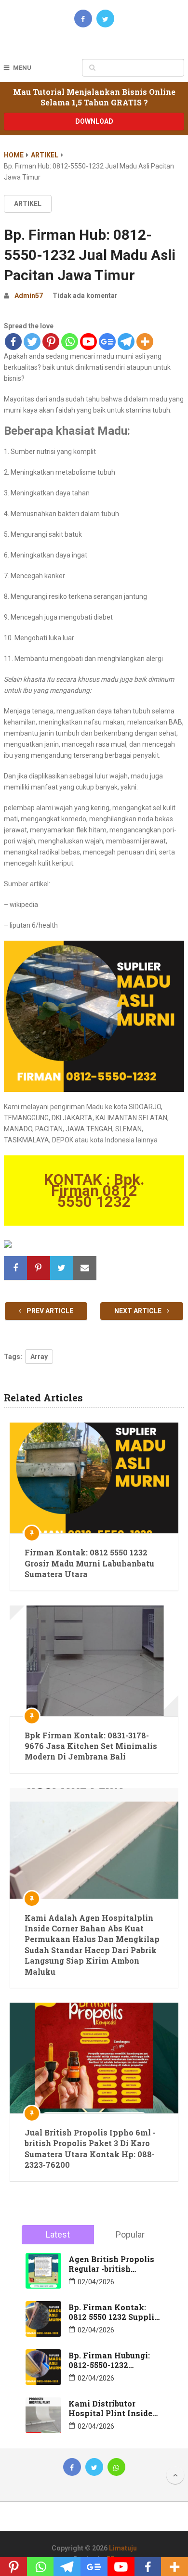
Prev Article (49, 1311)
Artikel (45, 155)
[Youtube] (88, 342)
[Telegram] (126, 342)
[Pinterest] (51, 342)
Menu (22, 68)
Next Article (139, 1311)
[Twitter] (32, 342)
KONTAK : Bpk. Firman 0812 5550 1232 (94, 1191)
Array (39, 1357)
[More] (145, 342)
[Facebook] (13, 342)
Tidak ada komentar (85, 296)
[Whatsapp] (70, 342)
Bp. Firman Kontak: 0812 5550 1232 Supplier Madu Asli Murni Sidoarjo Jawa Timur (115, 2312)
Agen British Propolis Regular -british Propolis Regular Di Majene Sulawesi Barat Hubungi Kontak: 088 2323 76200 (114, 2264)
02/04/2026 (96, 2282)
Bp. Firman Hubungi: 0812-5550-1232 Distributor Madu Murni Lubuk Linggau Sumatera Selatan (111, 2360)
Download (94, 121)
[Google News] (107, 342)
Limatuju (123, 2548)
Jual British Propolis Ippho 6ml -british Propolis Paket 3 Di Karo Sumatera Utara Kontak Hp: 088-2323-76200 (90, 2149)
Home (14, 155)
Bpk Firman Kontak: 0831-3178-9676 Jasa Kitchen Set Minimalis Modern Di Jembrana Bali (91, 1746)
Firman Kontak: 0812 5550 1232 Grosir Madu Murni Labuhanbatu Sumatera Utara (89, 1563)
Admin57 (29, 296)
